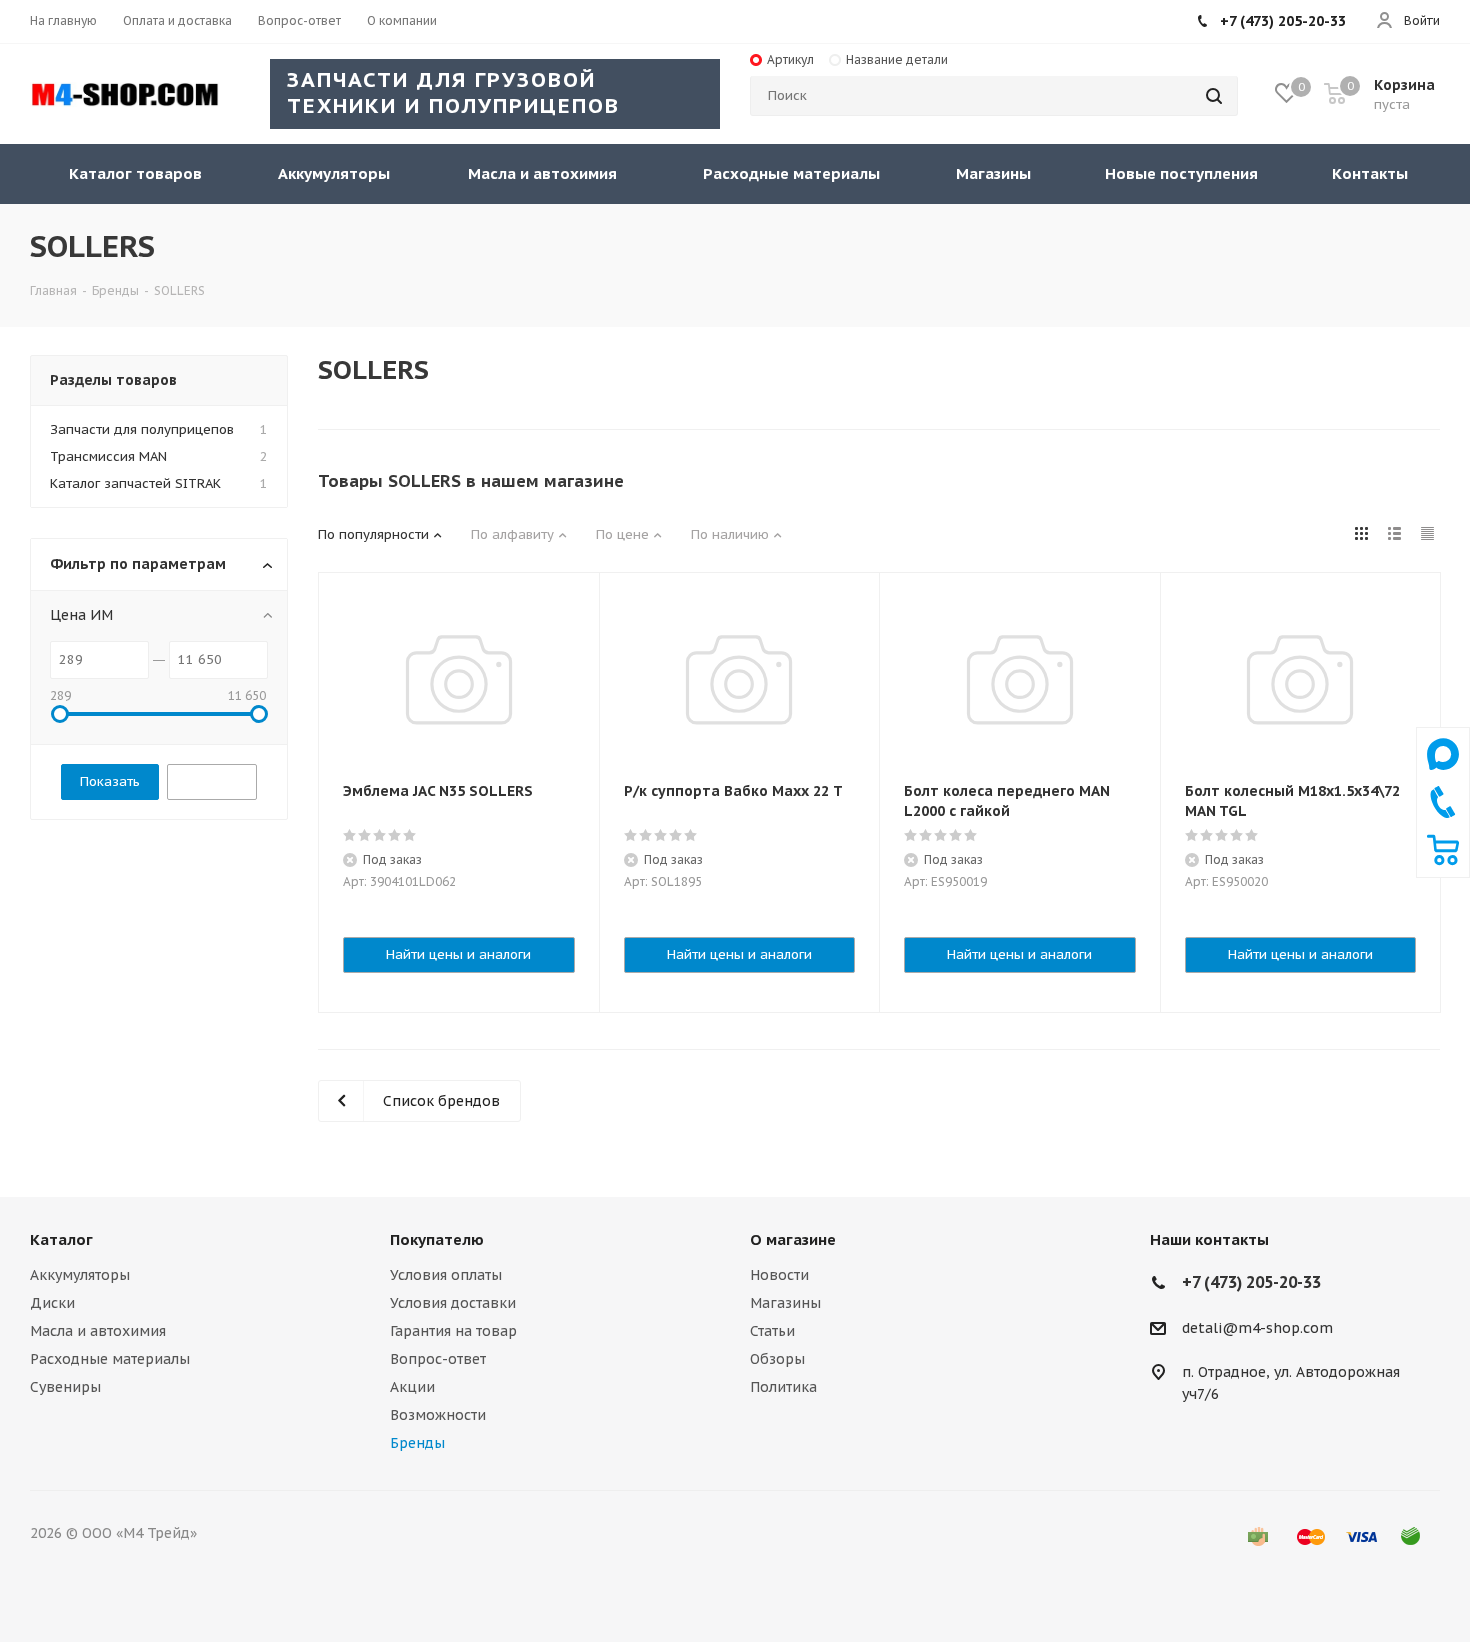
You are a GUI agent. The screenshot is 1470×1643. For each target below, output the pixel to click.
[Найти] (1214, 96)
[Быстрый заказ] (1443, 861)
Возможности (438, 1415)
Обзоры (777, 1359)
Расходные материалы (110, 1359)
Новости (779, 1275)
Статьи (772, 1331)
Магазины (785, 1303)
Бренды (417, 1443)
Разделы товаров (113, 380)
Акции (412, 1387)
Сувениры (65, 1387)
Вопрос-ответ (438, 1359)
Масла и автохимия (98, 1331)
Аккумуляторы (80, 1275)
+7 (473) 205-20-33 (1283, 21)
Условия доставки (453, 1303)
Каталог (61, 1239)
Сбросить (212, 781)
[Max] (1443, 775)
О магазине (793, 1239)
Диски (52, 1303)
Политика (783, 1387)
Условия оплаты (446, 1275)
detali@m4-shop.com (1257, 1328)
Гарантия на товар (453, 1331)
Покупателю (437, 1239)
